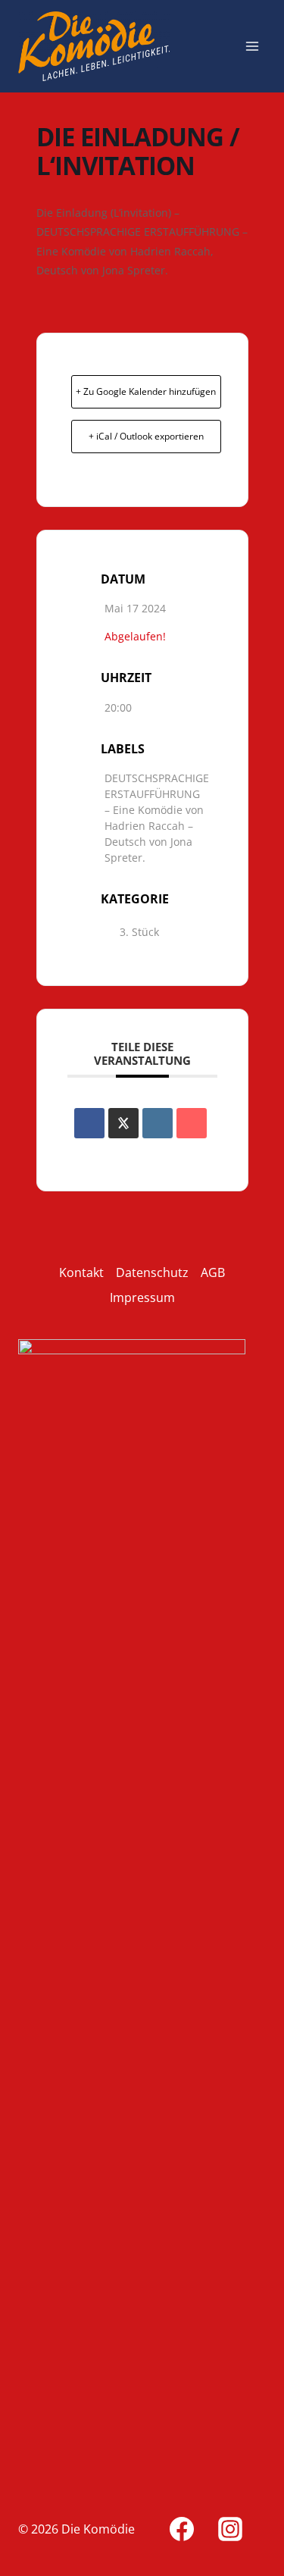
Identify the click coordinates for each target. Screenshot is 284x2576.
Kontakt (81, 1272)
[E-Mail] (192, 1123)
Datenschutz (152, 1272)
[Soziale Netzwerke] (123, 1123)
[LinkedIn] (158, 1123)
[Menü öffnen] (252, 46)
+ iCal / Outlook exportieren (146, 436)
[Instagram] (230, 2529)
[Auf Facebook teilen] (89, 1123)
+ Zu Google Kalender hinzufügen (146, 391)
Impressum (142, 1297)
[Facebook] (182, 2529)
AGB (213, 1272)
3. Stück (139, 932)
